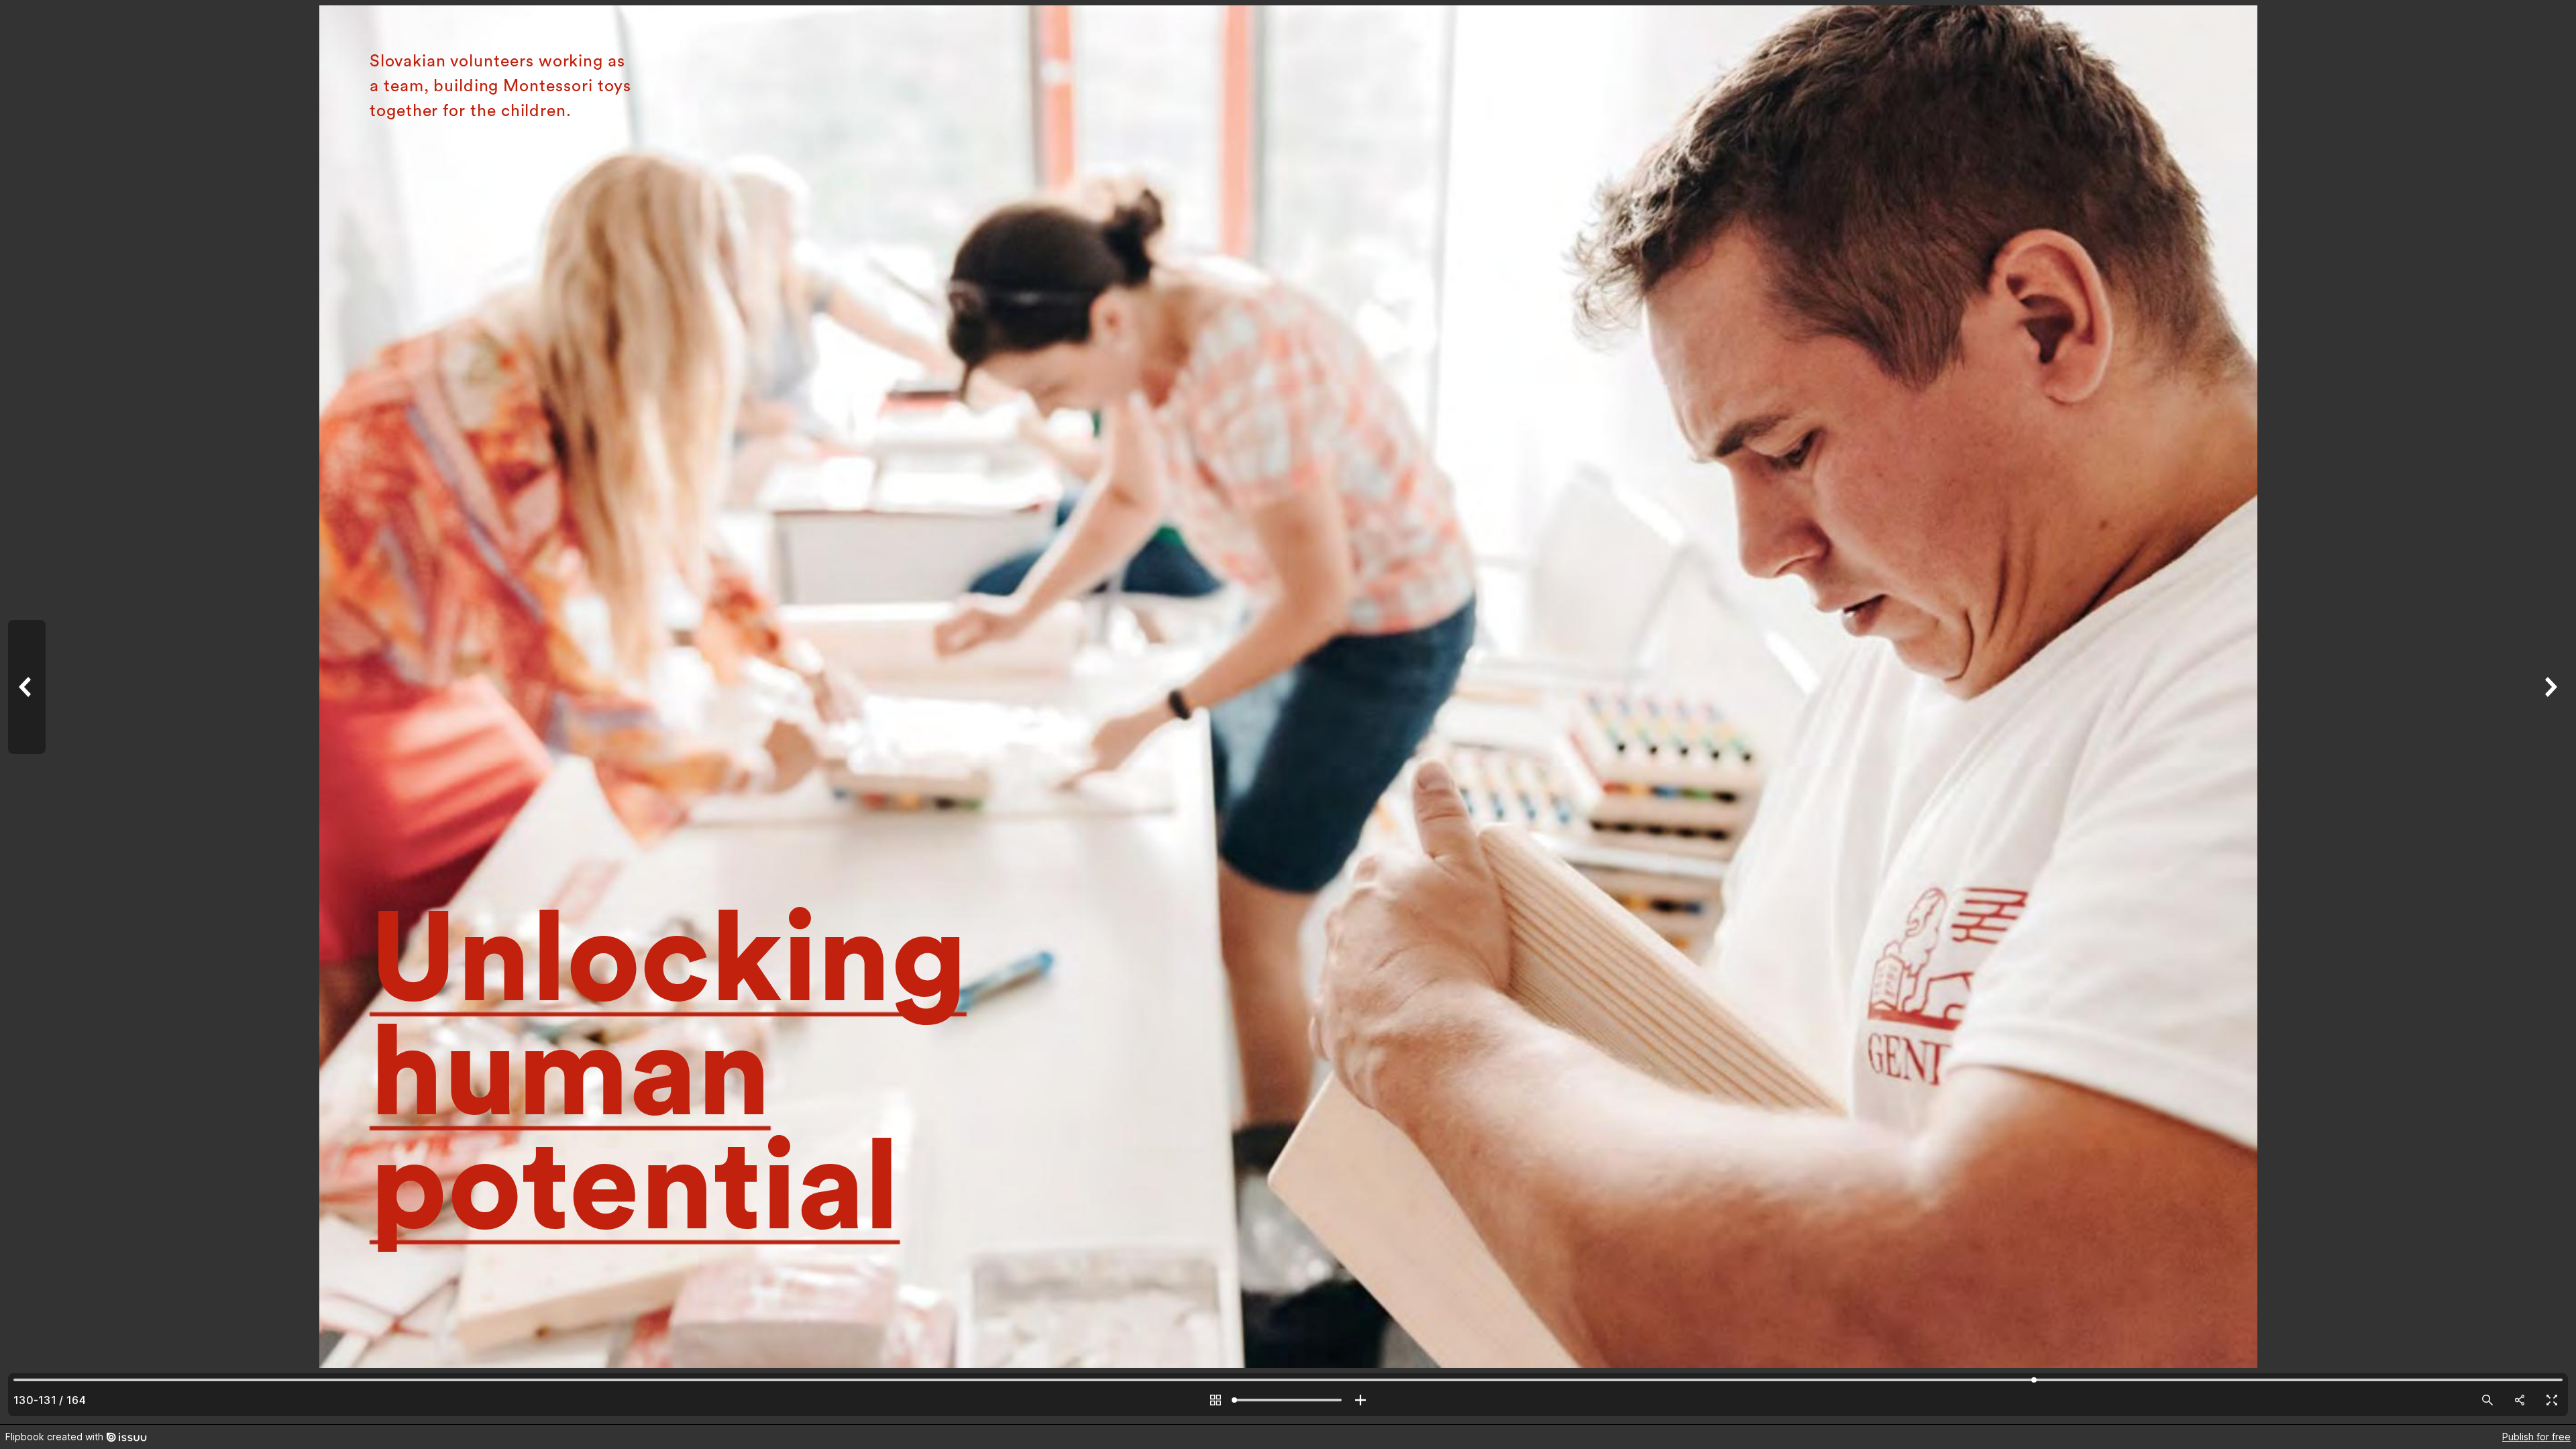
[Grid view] (1216, 1400)
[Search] (2487, 1400)
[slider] (1288, 1400)
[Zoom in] (1360, 1400)
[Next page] (2549, 712)
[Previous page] (27, 712)
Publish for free (2536, 1437)
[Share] (2520, 1400)
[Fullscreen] (2552, 1400)
